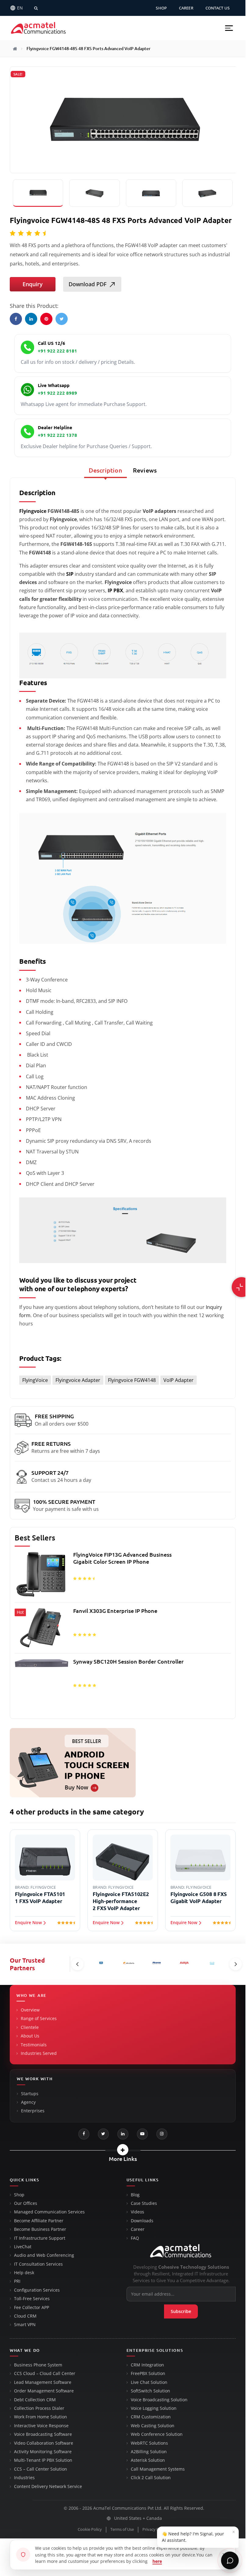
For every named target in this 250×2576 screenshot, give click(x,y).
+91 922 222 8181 (57, 351)
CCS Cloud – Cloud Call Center (45, 2373)
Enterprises (33, 2111)
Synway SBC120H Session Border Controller (128, 1661)
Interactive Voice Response (41, 2426)
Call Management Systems (158, 2469)
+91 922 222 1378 (57, 435)
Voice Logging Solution (154, 2408)
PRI (17, 2281)
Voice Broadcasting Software (43, 2434)
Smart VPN (25, 2325)
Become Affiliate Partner (39, 2221)
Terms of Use (122, 2529)
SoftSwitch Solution (150, 2391)
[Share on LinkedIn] (31, 319)
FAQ (135, 2238)
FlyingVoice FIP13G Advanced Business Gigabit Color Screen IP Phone (122, 1558)
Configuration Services (37, 2290)
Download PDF (87, 284)
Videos (137, 2212)
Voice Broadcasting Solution (159, 2400)
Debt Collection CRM (35, 2400)
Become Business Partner (40, 2229)
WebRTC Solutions (149, 2443)
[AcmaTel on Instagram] (162, 2134)
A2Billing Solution (149, 2452)
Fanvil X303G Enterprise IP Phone (115, 1611)
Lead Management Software (43, 2382)
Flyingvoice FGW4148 (132, 1380)
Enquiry (33, 284)
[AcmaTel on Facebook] (84, 2134)
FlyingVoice (35, 1380)
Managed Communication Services (49, 2212)
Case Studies (144, 2203)
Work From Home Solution (41, 2417)
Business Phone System (38, 2365)
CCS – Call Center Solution (41, 2469)
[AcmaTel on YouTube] (142, 2134)
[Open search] (36, 8)
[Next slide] (236, 1964)
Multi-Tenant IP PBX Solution (43, 2460)
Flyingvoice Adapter (78, 1380)
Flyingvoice (33, 511)
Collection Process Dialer (39, 2408)
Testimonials (34, 2045)
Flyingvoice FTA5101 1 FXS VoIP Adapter (40, 1898)
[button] (229, 28)
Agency (28, 2102)
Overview (30, 2010)
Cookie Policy (90, 2529)
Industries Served (39, 2053)
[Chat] (230, 2560)
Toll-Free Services (32, 2299)
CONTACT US (218, 8)
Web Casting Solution (153, 2426)
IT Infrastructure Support (40, 2238)
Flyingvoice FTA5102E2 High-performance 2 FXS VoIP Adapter (121, 1901)
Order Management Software (44, 2391)
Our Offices (26, 2203)
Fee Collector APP (32, 2307)
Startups (30, 2094)
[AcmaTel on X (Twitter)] (103, 2134)
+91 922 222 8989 (57, 393)
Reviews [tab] (145, 470)
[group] (123, 1632)
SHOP (161, 8)
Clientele (30, 2027)
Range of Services (39, 2019)
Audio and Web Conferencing (44, 2255)
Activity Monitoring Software (43, 2452)
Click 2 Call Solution (151, 2478)
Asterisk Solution (148, 2460)
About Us (30, 2036)
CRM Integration (147, 2365)
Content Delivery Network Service (48, 2486)
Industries (24, 2478)
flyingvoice (43, 1887)
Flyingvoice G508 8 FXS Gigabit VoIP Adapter (199, 1898)
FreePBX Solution (148, 2373)
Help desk (24, 2273)
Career (138, 2229)
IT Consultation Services (38, 2264)
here (157, 2561)
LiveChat (23, 2247)
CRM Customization (151, 2417)
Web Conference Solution (157, 2434)
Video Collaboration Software (44, 2443)
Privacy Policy (155, 2529)
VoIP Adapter (179, 1380)
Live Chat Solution (149, 2382)
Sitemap (183, 2529)
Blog (135, 2195)
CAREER (186, 8)
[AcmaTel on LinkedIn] (123, 2134)
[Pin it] (46, 319)
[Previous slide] (77, 1964)
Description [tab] (105, 470)
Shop (19, 2195)
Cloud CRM (25, 2316)
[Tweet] (62, 319)
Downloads (142, 2221)
